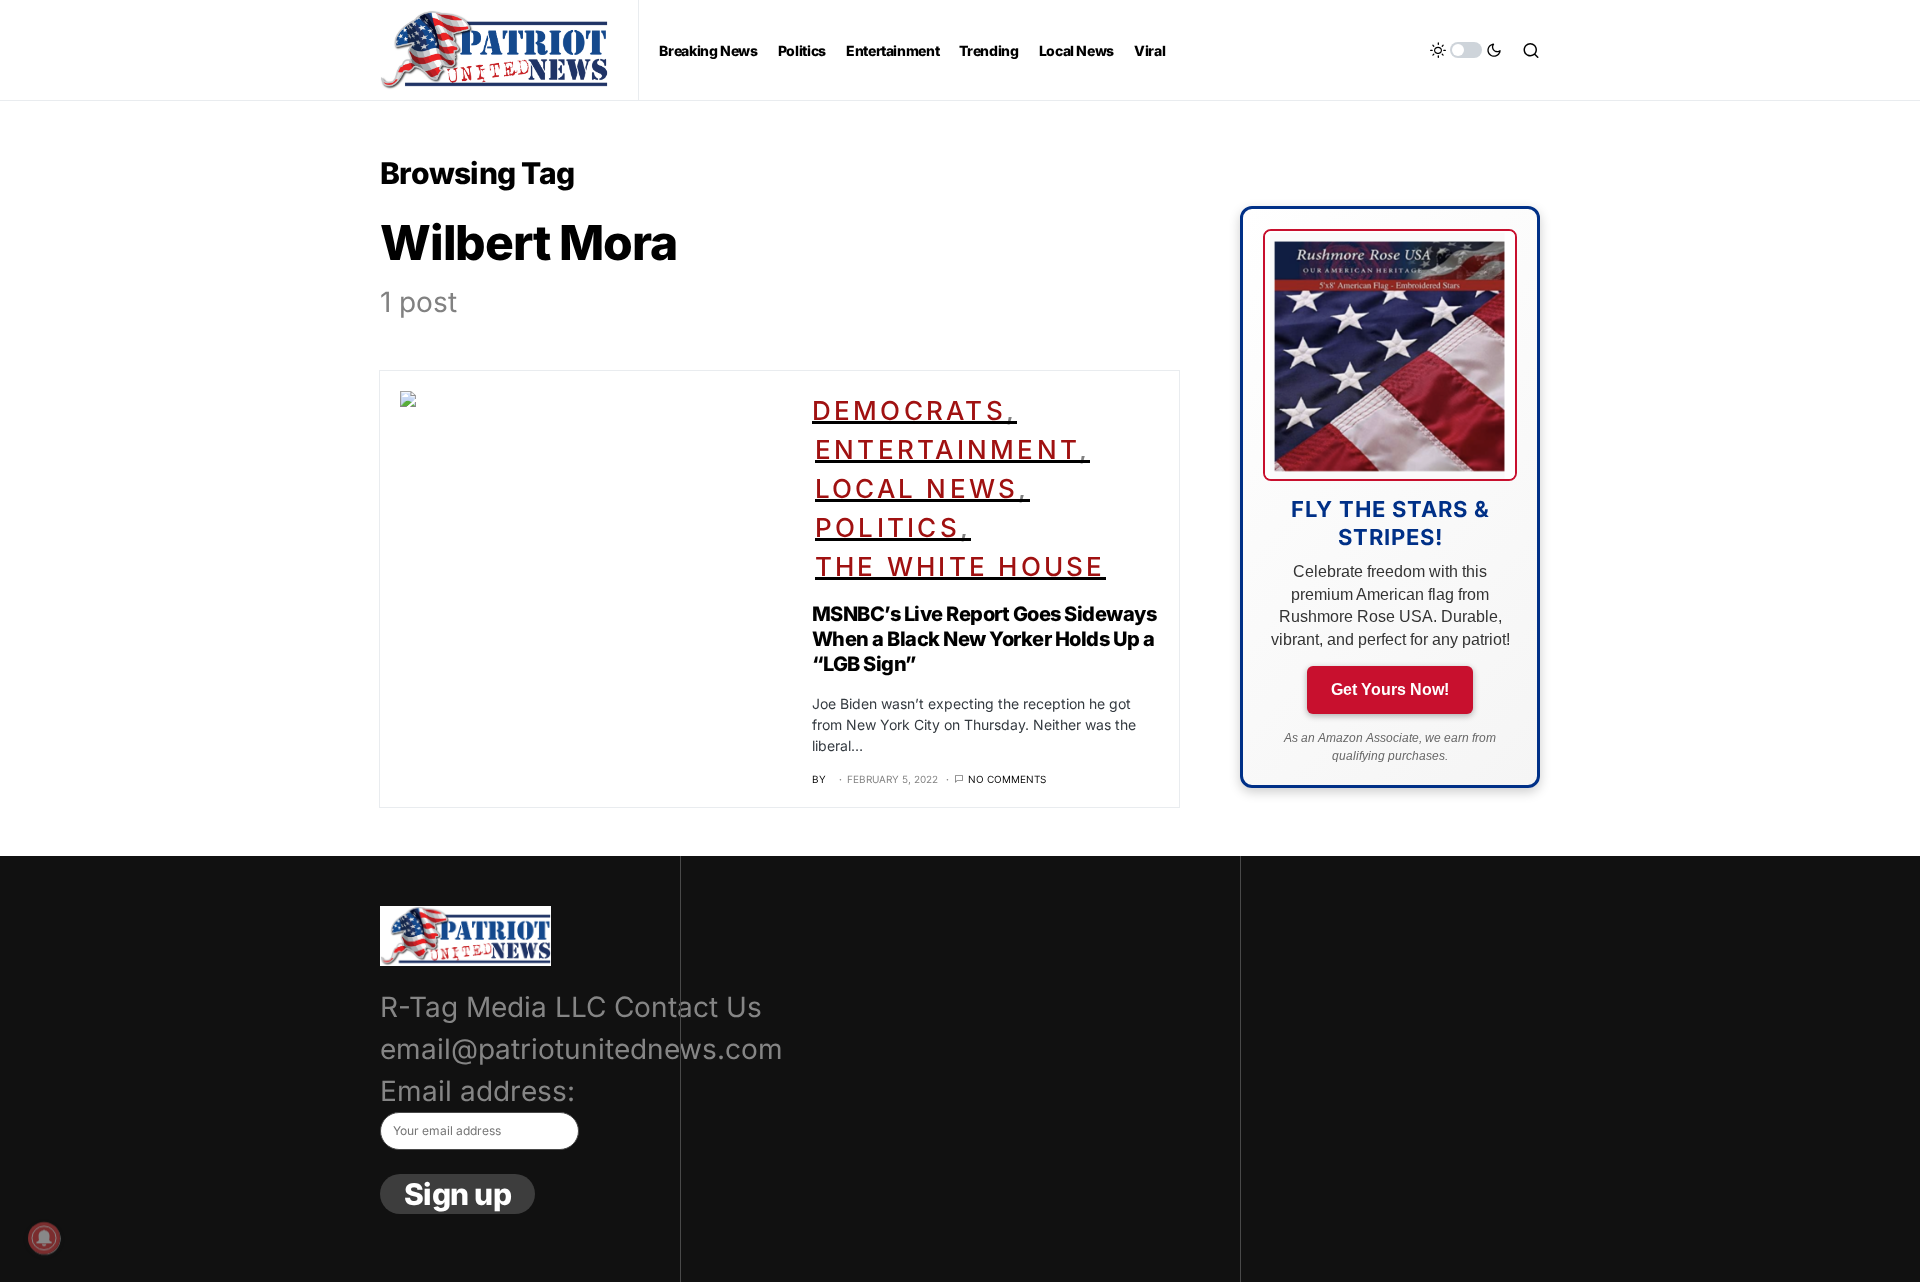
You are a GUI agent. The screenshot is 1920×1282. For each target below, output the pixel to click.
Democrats (909, 410)
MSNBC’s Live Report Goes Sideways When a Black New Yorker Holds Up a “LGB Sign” (984, 639)
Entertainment (947, 449)
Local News (917, 488)
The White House (960, 566)
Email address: (477, 1091)
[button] (1466, 50)
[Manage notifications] (44, 1238)
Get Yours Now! (1390, 689)
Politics (887, 527)
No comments (1007, 779)
